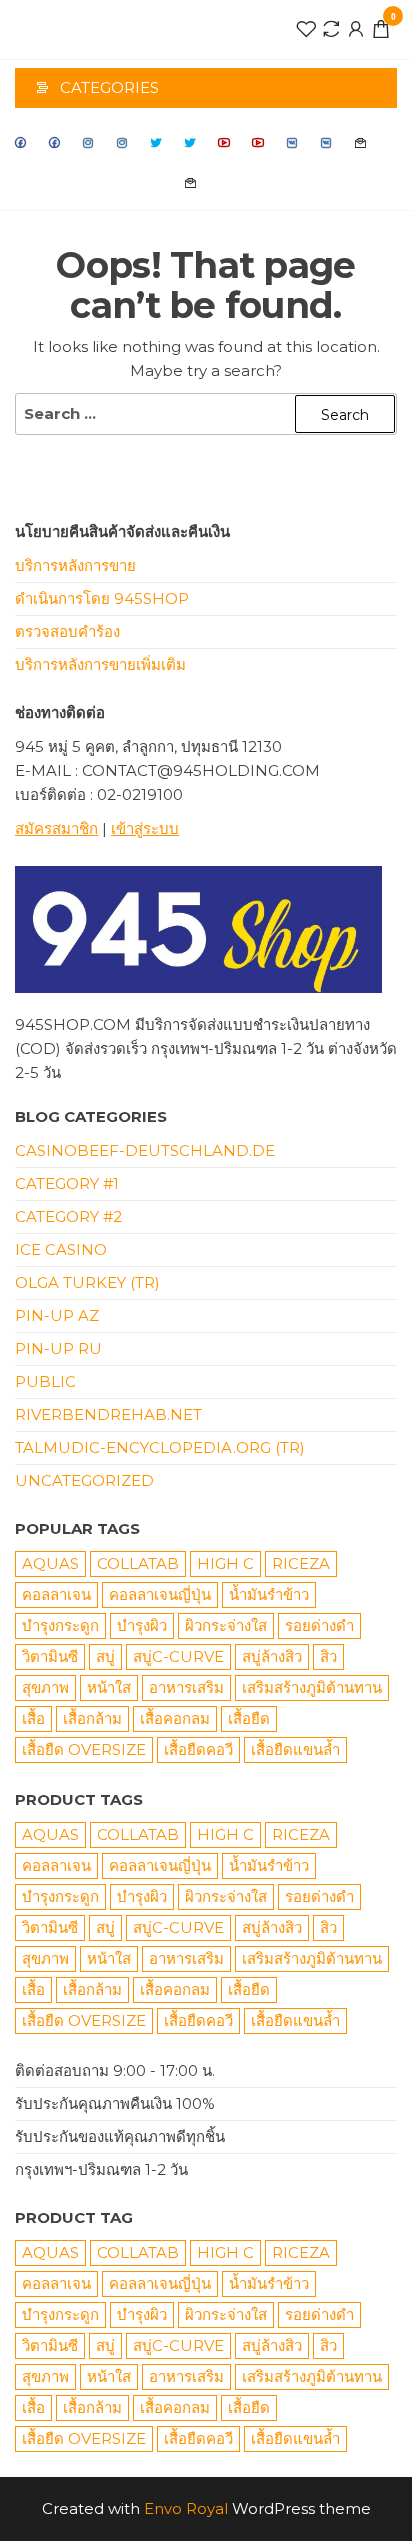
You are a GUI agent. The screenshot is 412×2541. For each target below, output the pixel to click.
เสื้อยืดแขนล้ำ (295, 1749)
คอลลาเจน (56, 1594)
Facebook (21, 143)
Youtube (225, 143)
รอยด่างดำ (319, 1625)
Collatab (138, 1563)
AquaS (50, 1563)
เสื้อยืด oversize (84, 1749)
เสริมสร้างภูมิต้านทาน (312, 1687)
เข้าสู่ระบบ (145, 828)
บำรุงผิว (142, 1625)
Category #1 (67, 1183)
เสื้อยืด (249, 1718)
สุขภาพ (45, 1687)
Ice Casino (61, 1249)
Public (45, 1381)
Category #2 (68, 1216)
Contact (361, 143)
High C (225, 1563)
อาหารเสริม (186, 1687)
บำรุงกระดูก (60, 1625)
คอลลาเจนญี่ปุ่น (160, 1594)
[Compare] (331, 28)
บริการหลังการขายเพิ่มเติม (100, 664)
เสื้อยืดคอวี (198, 1749)
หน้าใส (109, 1687)
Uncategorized (84, 1480)
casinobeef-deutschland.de (145, 1150)
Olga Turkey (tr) (87, 1282)
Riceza (301, 1563)
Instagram (89, 143)
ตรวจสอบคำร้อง (67, 631)
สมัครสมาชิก (56, 828)
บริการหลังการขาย (75, 565)
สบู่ (105, 1656)
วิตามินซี (50, 1656)
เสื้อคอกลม (175, 1718)
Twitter (157, 143)
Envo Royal (186, 2508)
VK (293, 143)
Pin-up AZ (57, 1315)
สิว (328, 1656)
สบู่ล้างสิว (272, 1656)
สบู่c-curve (178, 1656)
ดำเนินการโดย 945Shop (102, 598)
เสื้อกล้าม (92, 1718)
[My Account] (356, 28)
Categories (109, 87)
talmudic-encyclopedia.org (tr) (160, 1447)
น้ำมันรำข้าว (269, 1594)
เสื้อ (33, 1718)
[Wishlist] (306, 28)
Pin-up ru (58, 1348)
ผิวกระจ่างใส (226, 1625)
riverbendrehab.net (108, 1414)
